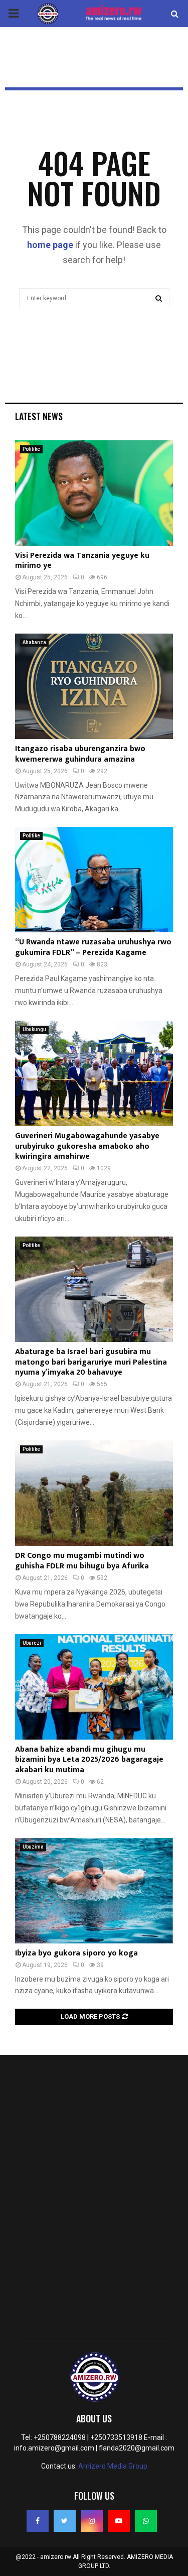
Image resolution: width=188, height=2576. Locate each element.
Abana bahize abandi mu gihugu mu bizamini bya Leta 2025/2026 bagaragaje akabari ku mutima (89, 1760)
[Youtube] (119, 2521)
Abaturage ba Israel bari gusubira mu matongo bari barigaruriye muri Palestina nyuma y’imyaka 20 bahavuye (91, 1362)
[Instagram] (92, 2521)
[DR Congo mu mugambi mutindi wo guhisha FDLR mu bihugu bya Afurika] (94, 1493)
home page (50, 245)
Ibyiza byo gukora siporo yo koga (76, 1953)
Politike (31, 449)
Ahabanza (34, 642)
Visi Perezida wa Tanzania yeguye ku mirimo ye (82, 561)
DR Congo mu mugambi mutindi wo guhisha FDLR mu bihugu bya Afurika (82, 1561)
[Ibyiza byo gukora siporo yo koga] (94, 1891)
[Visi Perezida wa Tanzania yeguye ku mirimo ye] (94, 493)
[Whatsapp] (146, 2521)
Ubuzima (33, 1847)
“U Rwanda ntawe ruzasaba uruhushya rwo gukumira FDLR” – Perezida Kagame (93, 947)
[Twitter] (65, 2521)
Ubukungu (34, 1029)
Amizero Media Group (113, 2466)
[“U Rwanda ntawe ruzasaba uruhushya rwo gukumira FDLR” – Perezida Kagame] (94, 880)
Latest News (39, 416)
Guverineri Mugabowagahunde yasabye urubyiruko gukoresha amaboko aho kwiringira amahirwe (87, 1146)
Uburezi (32, 1643)
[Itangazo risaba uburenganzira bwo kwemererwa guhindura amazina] (94, 686)
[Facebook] (38, 2521)
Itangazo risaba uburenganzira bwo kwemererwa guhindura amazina (80, 754)
